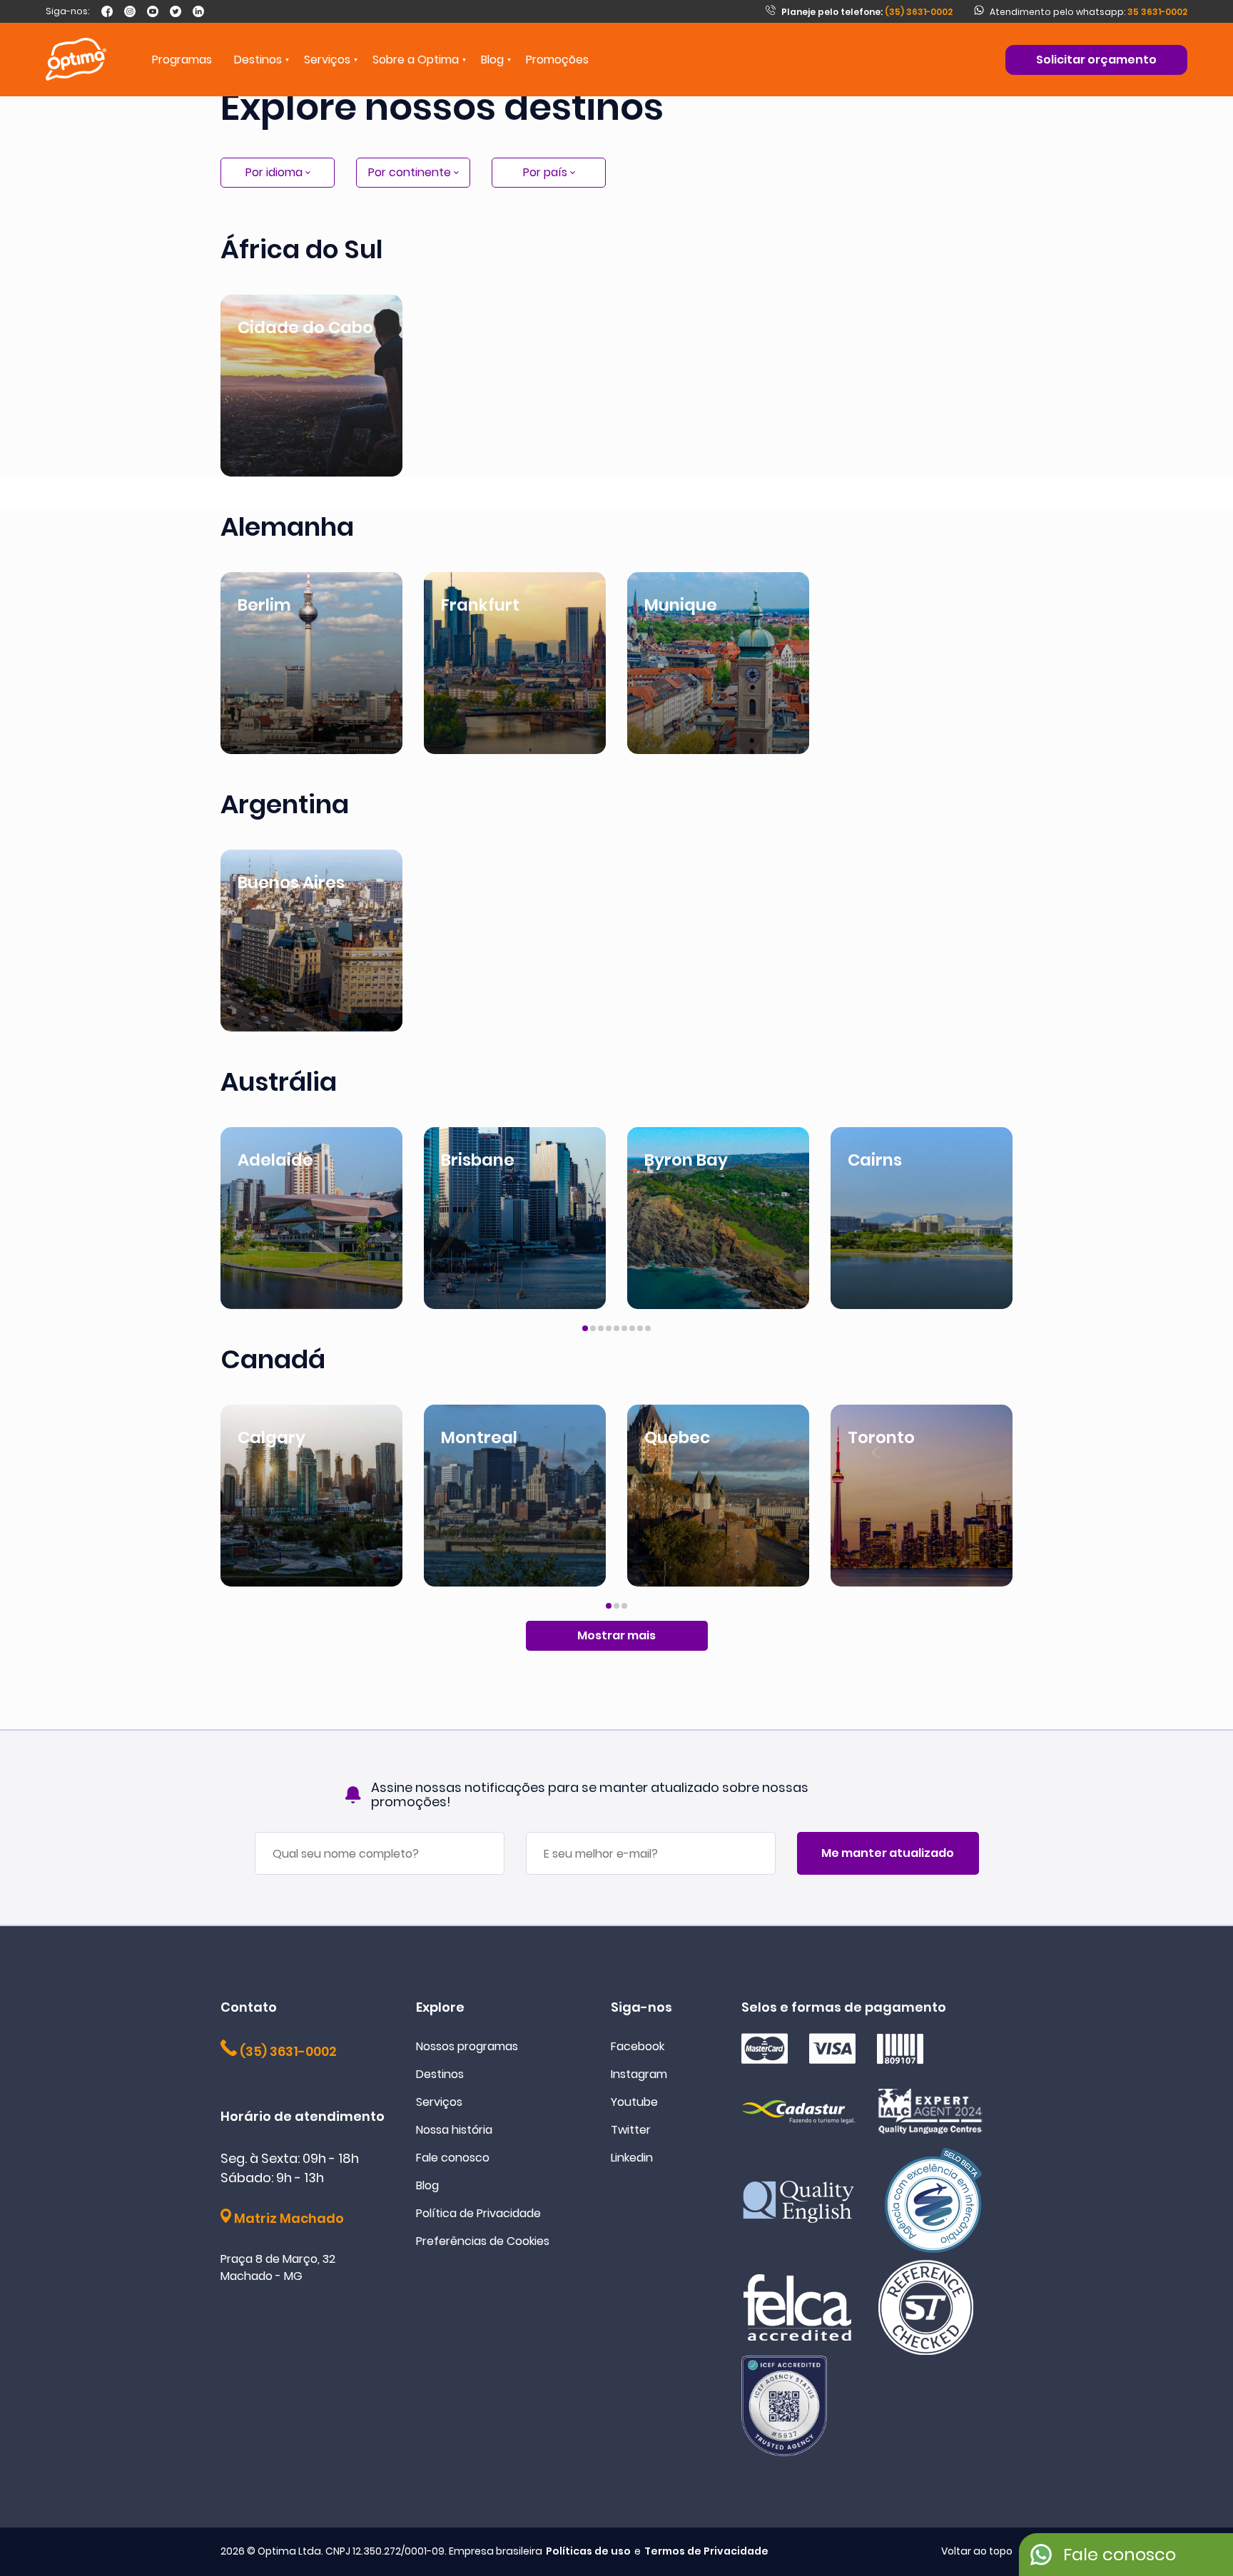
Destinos (440, 2074)
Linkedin (632, 2158)
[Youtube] (153, 11)
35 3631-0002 (1157, 12)
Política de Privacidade (478, 2213)
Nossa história (454, 2130)
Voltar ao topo (977, 2551)
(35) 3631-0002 (867, 12)
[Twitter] (176, 11)
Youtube (634, 2102)
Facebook (638, 2046)
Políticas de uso (588, 2551)
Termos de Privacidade (706, 2551)
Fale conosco (453, 2158)
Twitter (631, 2130)
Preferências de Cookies (483, 2241)
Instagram (639, 2074)
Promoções (557, 60)
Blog (492, 60)
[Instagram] (130, 11)
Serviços (439, 2102)
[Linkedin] (198, 11)
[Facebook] (107, 11)
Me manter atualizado (888, 1853)
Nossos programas (467, 2046)
